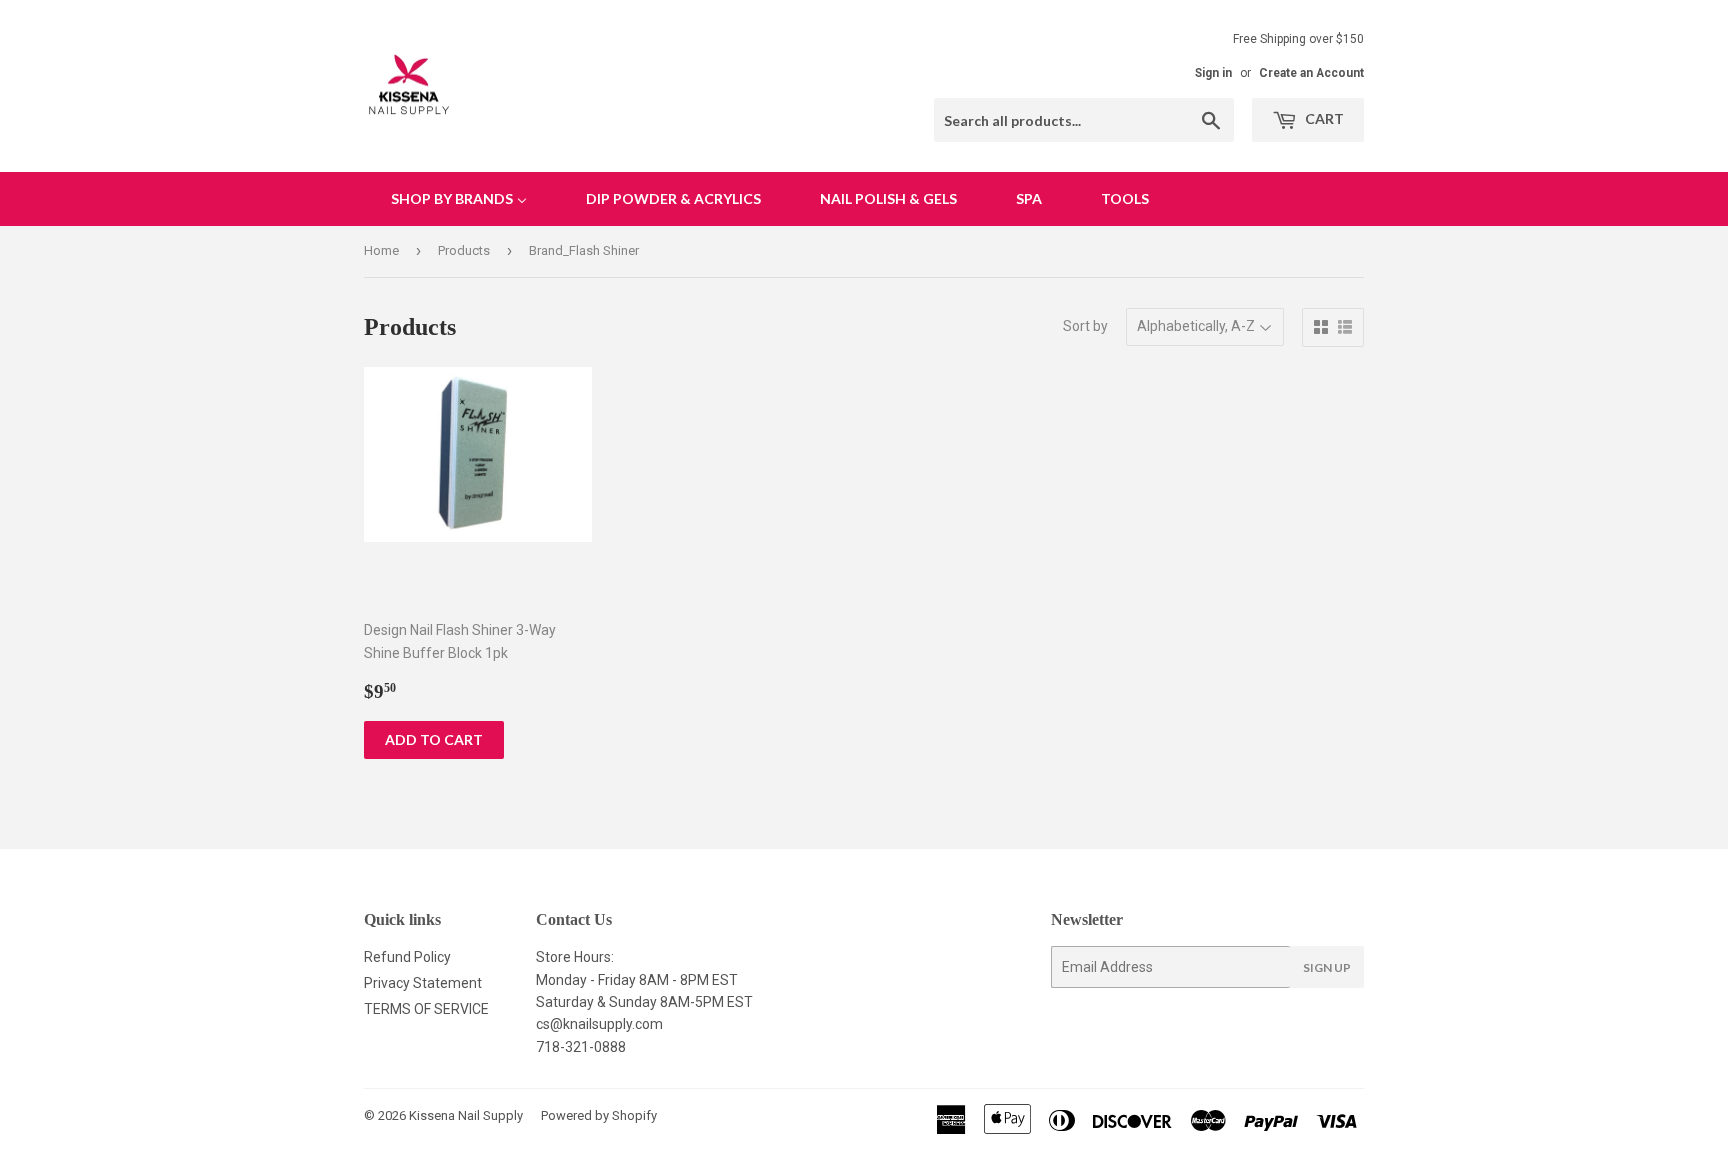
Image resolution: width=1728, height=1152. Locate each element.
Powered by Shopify (599, 1115)
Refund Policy (407, 957)
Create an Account (1311, 73)
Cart (1323, 118)
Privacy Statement (423, 983)
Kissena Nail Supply (466, 1115)
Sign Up (1327, 967)
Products (464, 250)
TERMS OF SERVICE (426, 1009)
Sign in (1213, 73)
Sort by (1085, 326)
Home (381, 250)
